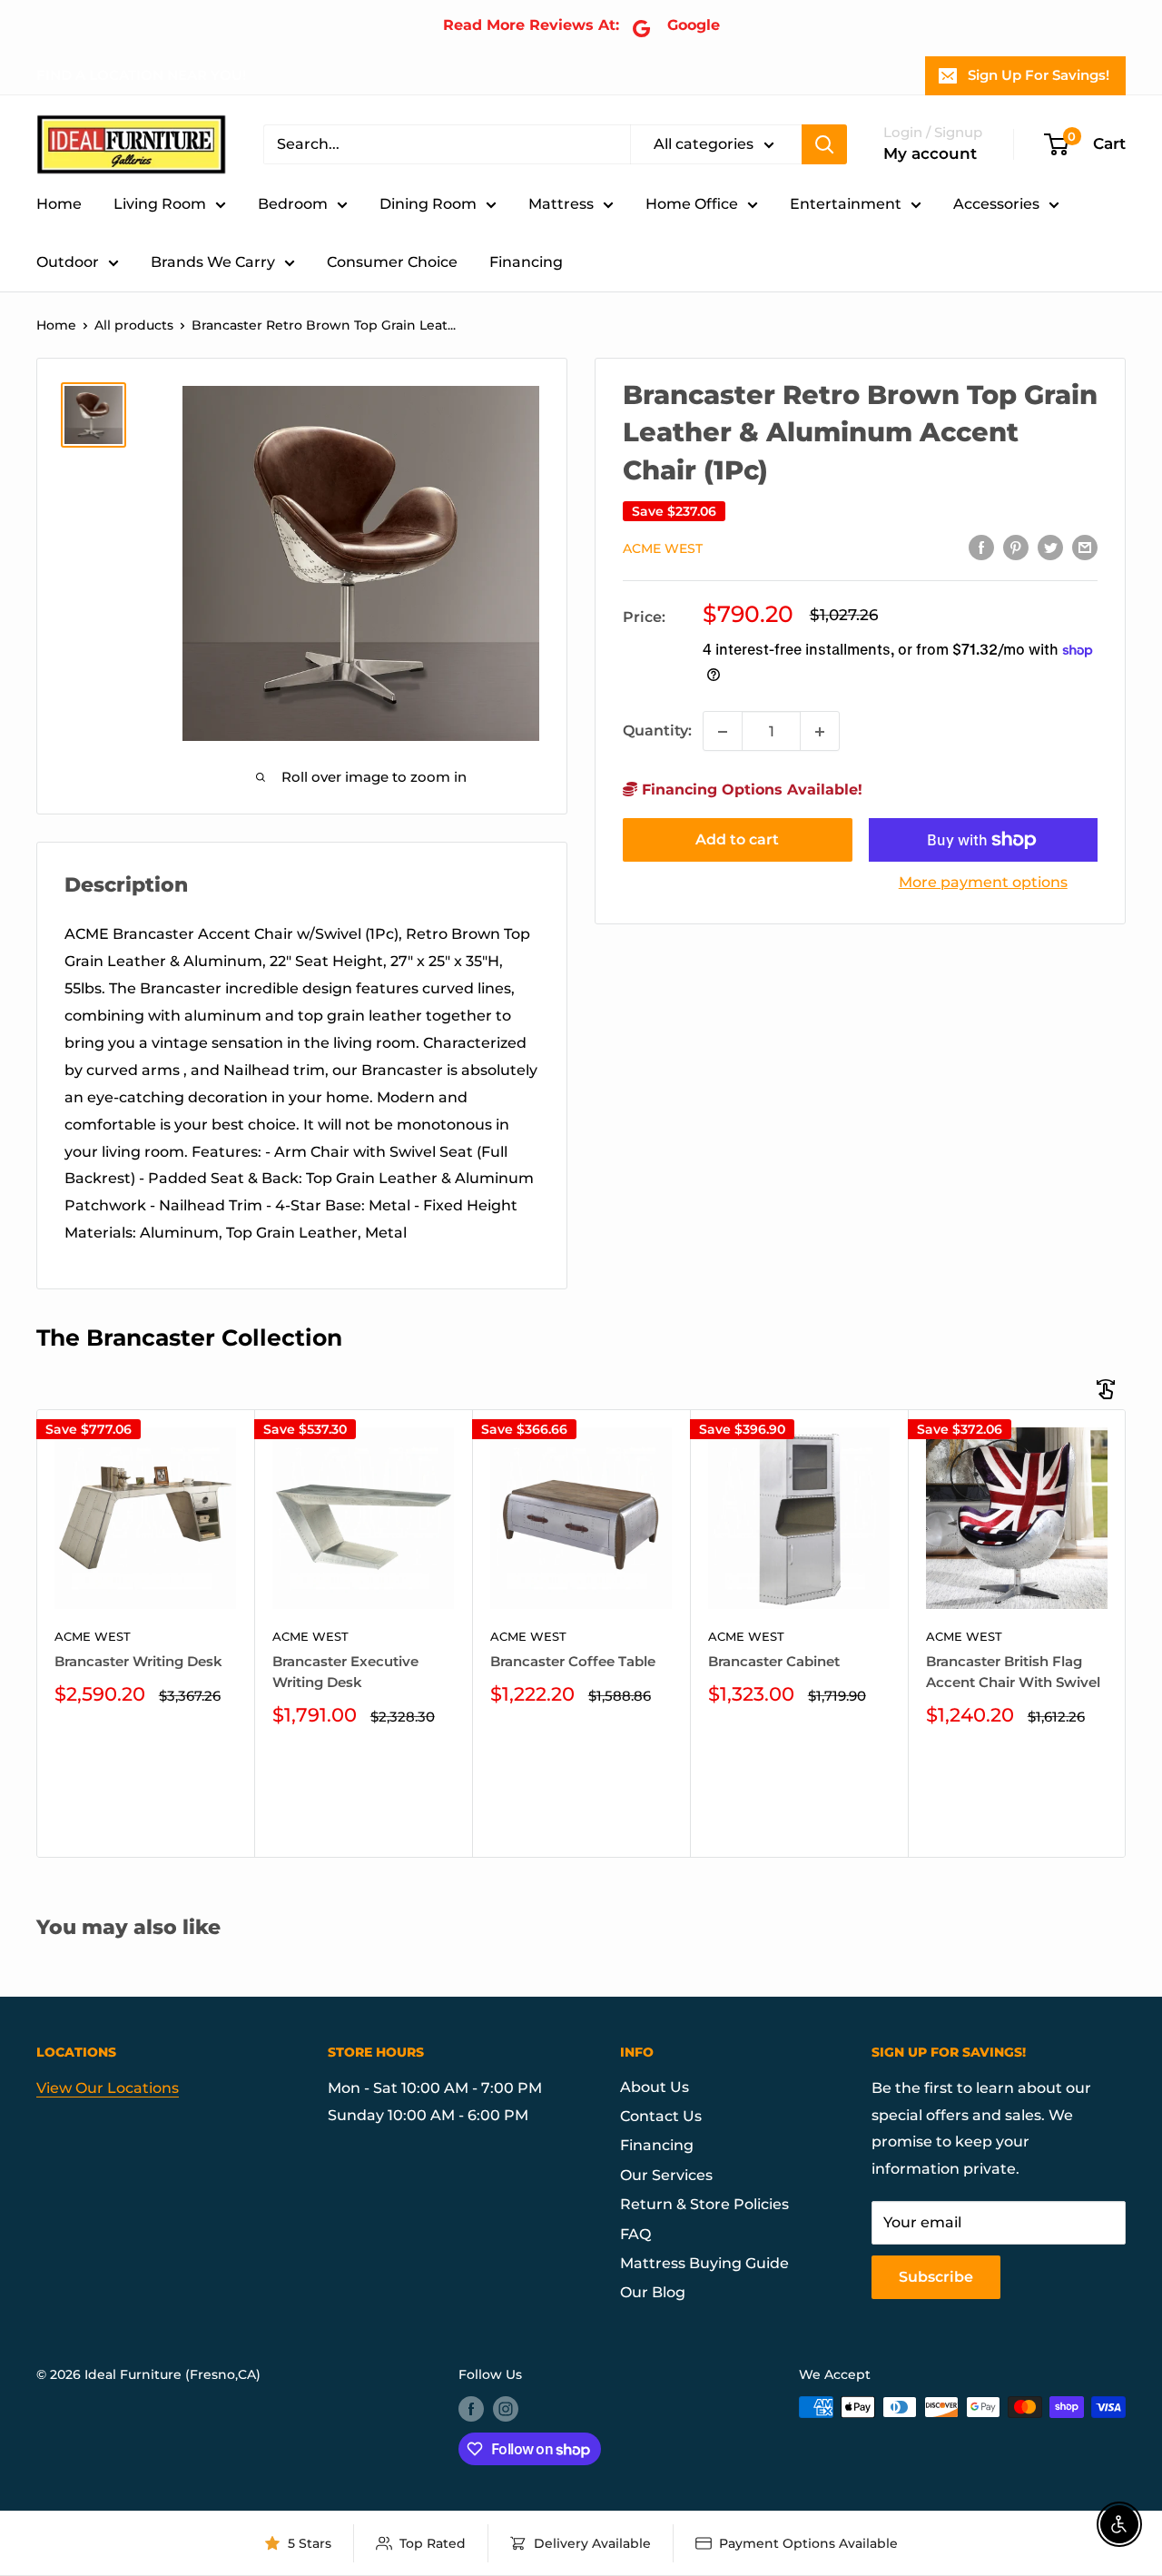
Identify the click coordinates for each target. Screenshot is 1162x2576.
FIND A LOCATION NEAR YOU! (141, 75)
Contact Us (661, 2116)
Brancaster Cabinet (774, 1661)
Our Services (666, 2175)
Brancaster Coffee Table (573, 1661)
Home (59, 204)
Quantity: (657, 731)
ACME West (663, 548)
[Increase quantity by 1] (820, 732)
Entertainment (846, 204)
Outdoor (68, 262)
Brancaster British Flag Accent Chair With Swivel (1013, 1672)
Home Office (692, 204)
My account (930, 153)
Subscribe (936, 2277)
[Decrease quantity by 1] (723, 732)
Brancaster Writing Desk (138, 1661)
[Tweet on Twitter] (1050, 548)
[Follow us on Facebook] (471, 2409)
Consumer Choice (392, 262)
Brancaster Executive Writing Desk (345, 1672)
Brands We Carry (213, 262)
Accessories (996, 204)
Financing (526, 262)
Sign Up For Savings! (1039, 75)
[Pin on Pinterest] (1016, 548)
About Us (655, 2087)
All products (134, 325)
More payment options (983, 882)
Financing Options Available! (750, 790)
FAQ (635, 2234)
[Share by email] (1085, 548)
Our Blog (653, 2292)
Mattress (561, 204)
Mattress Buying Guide (704, 2263)
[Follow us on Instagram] (506, 2409)
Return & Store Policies (704, 2204)
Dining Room (428, 204)
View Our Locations (108, 2088)
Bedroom (293, 204)
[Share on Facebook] (981, 548)
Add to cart (737, 839)
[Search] (824, 144)
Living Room (160, 204)
